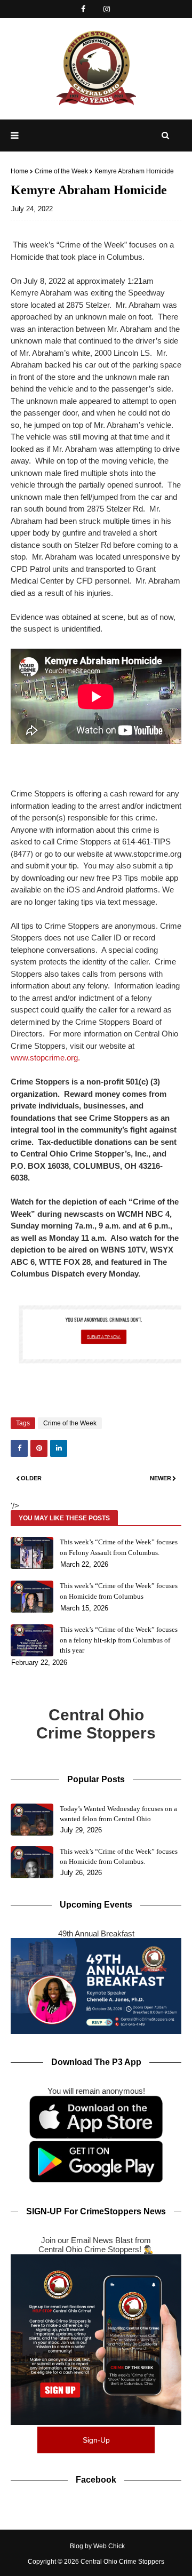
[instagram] (106, 9)
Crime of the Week (61, 171)
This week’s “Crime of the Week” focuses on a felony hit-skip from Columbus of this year (119, 1640)
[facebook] (83, 9)
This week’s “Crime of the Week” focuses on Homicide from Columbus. (119, 1857)
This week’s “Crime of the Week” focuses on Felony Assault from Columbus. (119, 1547)
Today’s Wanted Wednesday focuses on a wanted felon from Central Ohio (118, 1814)
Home (19, 171)
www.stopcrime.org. (45, 1058)
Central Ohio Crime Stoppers (122, 2562)
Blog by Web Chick (97, 2546)
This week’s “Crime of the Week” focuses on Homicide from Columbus (119, 1591)
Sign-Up (96, 2440)
